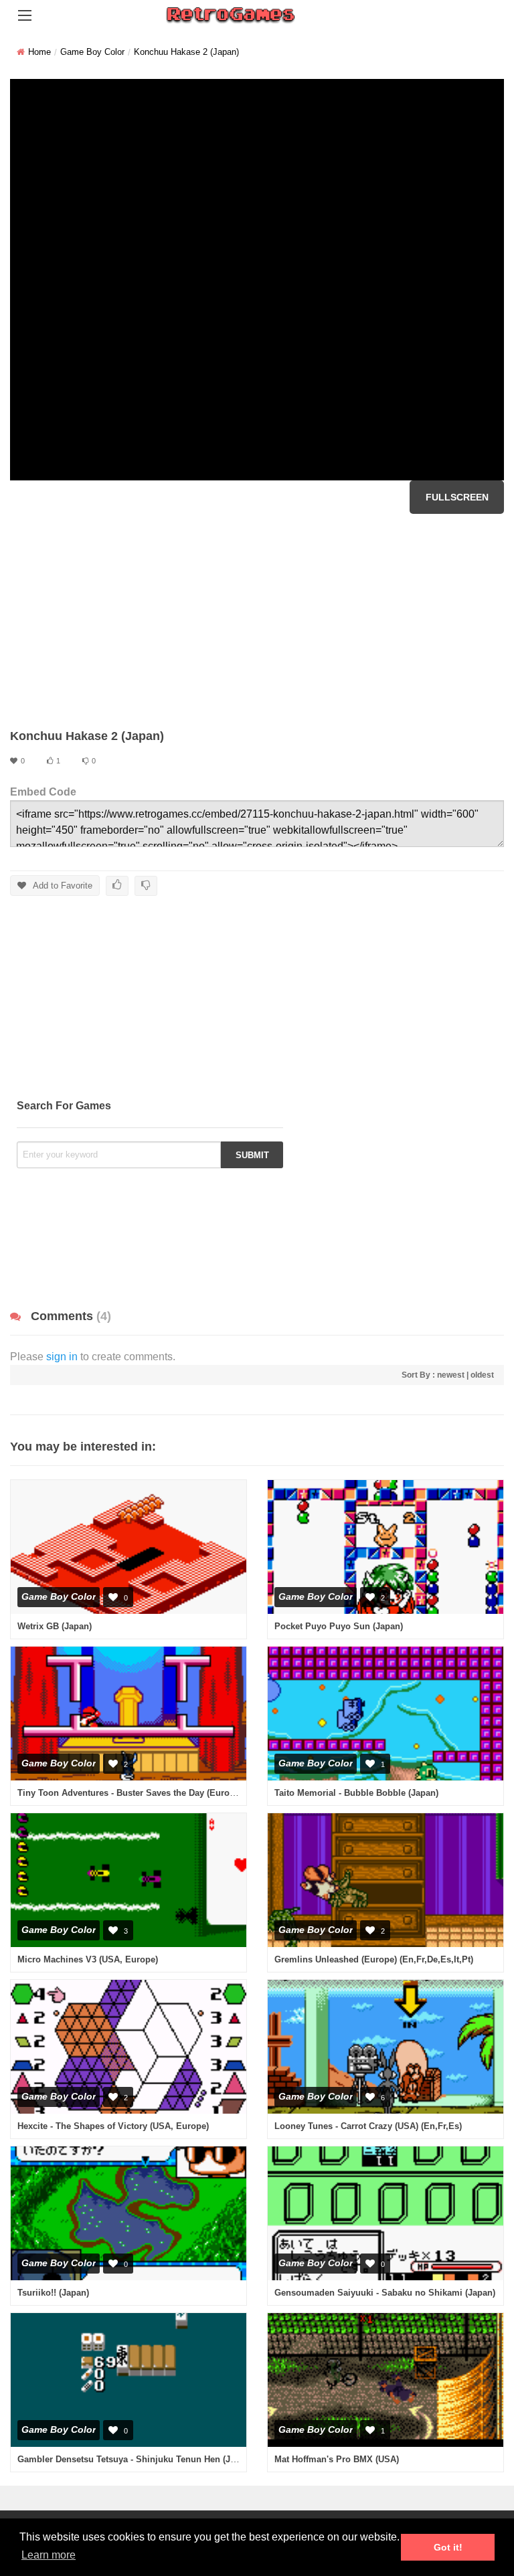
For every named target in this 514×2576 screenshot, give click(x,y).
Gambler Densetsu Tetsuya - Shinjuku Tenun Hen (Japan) (135, 2459)
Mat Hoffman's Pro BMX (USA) (337, 2459)
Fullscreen (457, 497)
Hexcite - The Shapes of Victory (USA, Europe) (113, 2126)
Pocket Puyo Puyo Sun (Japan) (339, 1626)
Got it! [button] (448, 2547)
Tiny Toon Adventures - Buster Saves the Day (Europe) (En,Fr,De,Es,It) (162, 1793)
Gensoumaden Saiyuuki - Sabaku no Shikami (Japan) (385, 2293)
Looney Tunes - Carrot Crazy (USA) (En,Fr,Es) (368, 2126)
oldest (482, 1375)
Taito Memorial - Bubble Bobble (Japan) (356, 1793)
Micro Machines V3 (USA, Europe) (88, 1959)
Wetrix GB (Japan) (55, 1626)
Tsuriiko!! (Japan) (53, 2293)
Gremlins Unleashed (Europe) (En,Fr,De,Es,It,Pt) (374, 1959)
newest (451, 1375)
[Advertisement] (257, 621)
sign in (62, 1357)
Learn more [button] (49, 2555)
